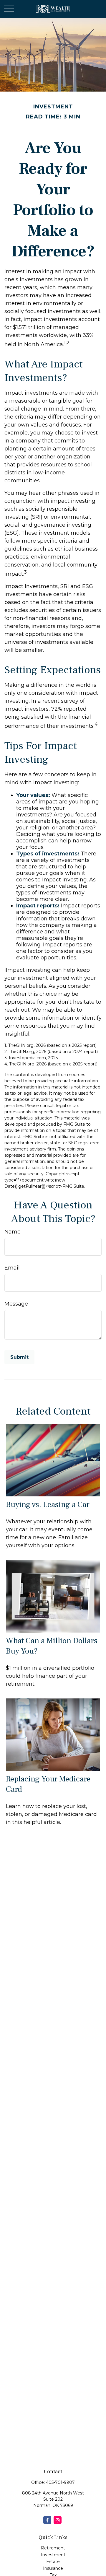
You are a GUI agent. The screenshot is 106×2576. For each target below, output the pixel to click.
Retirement (53, 2548)
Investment (53, 2555)
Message (16, 1304)
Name (13, 1232)
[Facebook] (47, 2520)
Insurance (53, 2568)
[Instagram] (58, 2520)
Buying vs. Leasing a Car (48, 1505)
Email (12, 1268)
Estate (53, 2562)
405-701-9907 (60, 2482)
